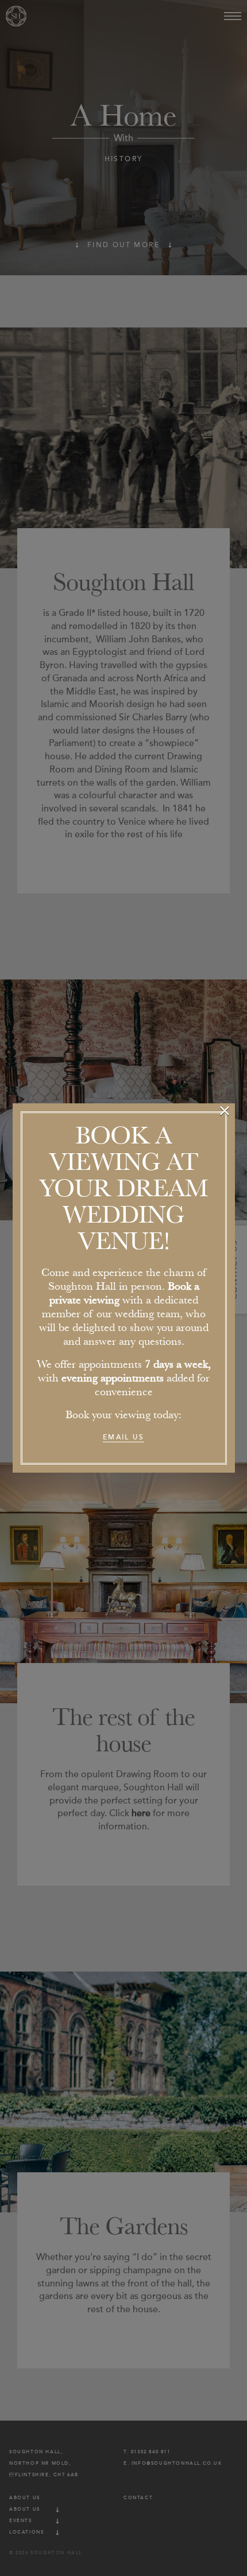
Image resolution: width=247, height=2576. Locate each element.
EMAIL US (123, 1437)
